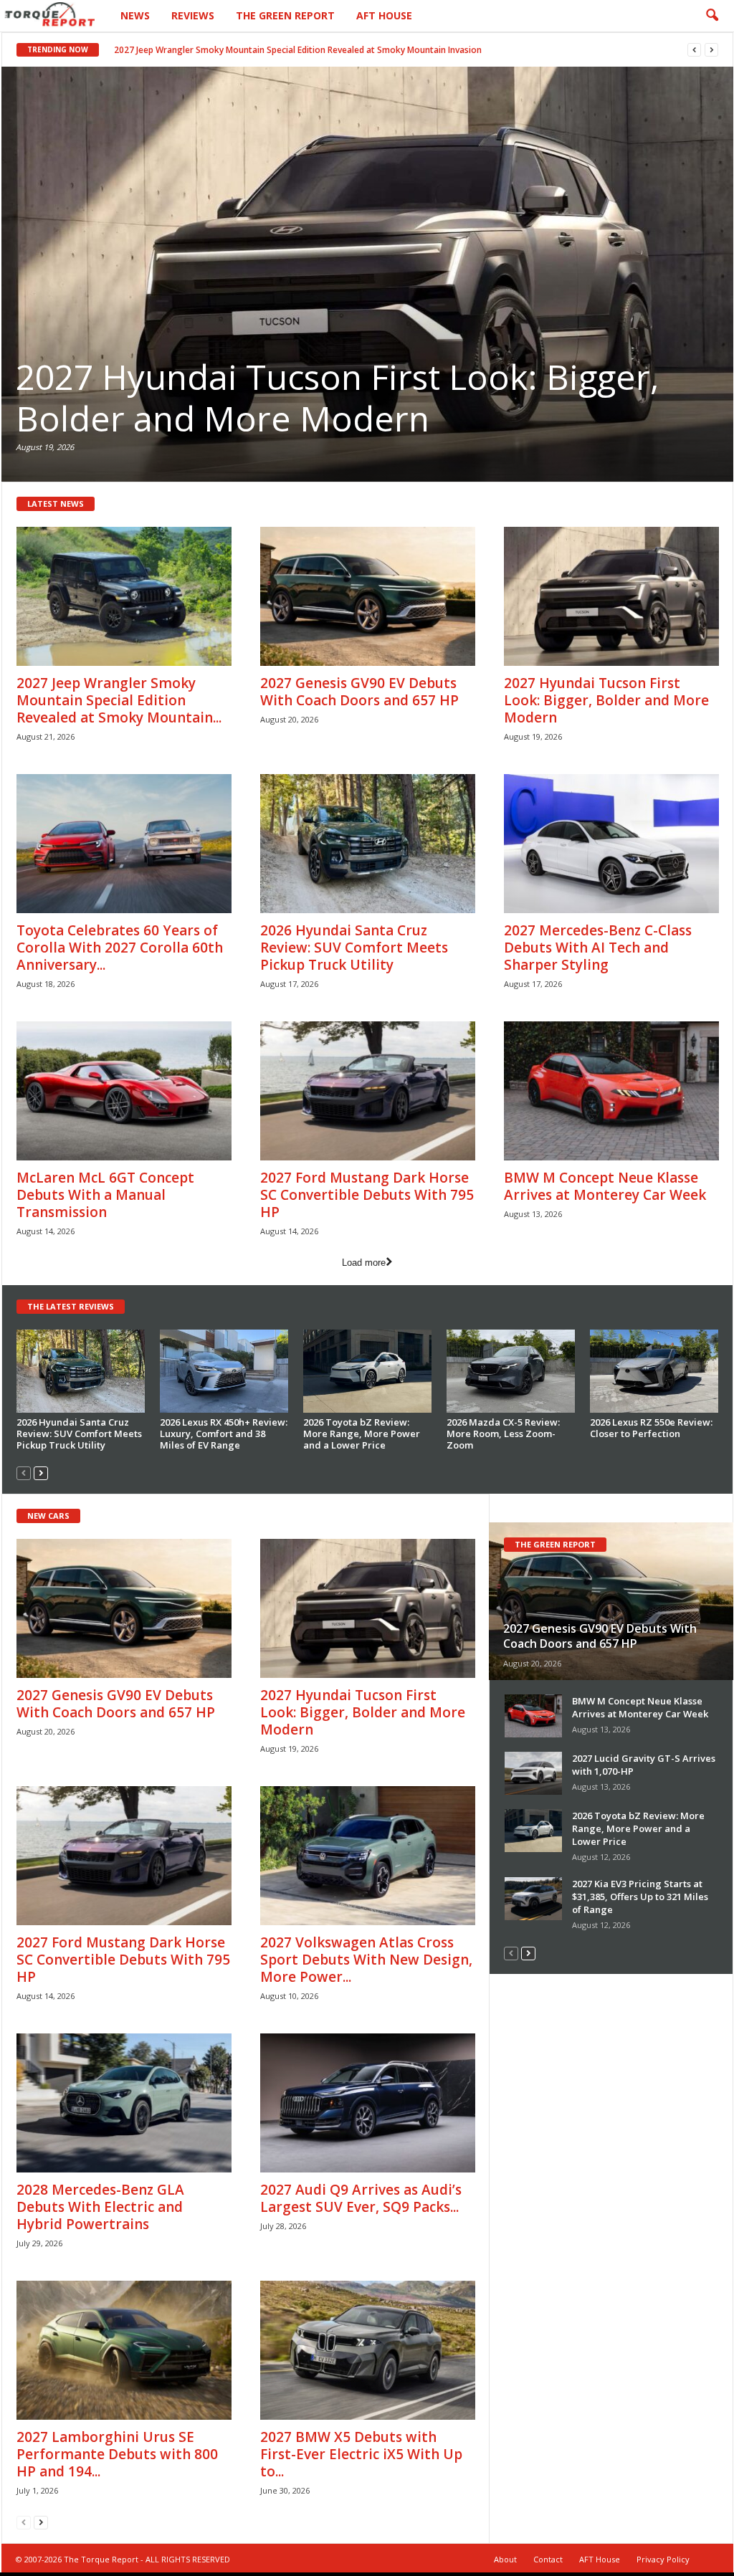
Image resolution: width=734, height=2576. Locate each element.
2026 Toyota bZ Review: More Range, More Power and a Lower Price (362, 1434)
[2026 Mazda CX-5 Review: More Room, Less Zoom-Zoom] (511, 1371)
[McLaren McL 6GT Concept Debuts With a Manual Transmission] (124, 1091)
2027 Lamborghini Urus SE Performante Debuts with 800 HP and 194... (117, 2454)
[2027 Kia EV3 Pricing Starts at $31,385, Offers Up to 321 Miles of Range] (533, 1899)
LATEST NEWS (56, 504)
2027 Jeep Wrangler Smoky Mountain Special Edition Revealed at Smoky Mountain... (119, 700)
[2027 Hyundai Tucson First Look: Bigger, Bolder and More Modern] (611, 596)
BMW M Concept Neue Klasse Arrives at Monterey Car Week (605, 1186)
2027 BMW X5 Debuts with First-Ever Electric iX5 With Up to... (361, 2454)
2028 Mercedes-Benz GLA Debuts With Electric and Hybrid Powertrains (100, 2207)
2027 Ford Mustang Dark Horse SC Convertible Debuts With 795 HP (367, 1195)
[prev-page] (24, 1473)
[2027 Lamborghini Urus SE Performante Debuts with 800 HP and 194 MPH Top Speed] (124, 2350)
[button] (712, 16)
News (135, 15)
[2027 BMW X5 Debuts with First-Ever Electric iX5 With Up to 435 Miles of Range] (368, 2350)
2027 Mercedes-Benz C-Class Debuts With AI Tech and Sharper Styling (598, 948)
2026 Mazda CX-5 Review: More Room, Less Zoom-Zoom (503, 1434)
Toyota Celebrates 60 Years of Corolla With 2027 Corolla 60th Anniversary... (120, 948)
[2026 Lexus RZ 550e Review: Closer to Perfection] (654, 1371)
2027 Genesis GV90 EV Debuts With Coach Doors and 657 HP (248, 50)
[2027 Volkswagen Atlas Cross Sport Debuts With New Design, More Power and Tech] (368, 1856)
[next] (711, 50)
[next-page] (41, 1473)
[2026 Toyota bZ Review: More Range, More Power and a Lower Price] (368, 1371)
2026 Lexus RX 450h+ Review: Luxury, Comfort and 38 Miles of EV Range (224, 1434)
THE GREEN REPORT (555, 1544)
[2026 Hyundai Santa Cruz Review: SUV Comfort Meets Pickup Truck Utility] (367, 275)
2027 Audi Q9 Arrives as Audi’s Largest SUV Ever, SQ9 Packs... (361, 2198)
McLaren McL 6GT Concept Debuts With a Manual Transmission (105, 1195)
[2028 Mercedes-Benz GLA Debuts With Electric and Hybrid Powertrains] (124, 2103)
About (505, 2559)
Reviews (193, 15)
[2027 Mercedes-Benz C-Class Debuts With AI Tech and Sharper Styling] (611, 844)
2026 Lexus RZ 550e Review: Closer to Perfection (651, 1428)
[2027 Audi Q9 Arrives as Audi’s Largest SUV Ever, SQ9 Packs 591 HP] (368, 2103)
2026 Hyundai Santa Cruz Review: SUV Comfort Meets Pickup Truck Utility (320, 397)
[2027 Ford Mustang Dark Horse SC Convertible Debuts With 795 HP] (368, 1091)
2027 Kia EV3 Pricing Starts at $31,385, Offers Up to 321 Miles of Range (640, 1897)
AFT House (384, 15)
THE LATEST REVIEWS (71, 1306)
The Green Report (285, 15)
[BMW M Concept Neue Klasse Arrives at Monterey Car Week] (611, 1091)
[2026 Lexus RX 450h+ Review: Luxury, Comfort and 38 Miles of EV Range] (224, 1371)
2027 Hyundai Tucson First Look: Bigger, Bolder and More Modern (606, 700)
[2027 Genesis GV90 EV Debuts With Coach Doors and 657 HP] (368, 596)
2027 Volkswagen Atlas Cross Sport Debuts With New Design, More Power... (366, 1960)
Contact (548, 2559)
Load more (364, 1263)
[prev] (694, 50)
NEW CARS (48, 1516)
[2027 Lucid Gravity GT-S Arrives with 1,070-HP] (533, 1773)
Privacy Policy (663, 2559)
